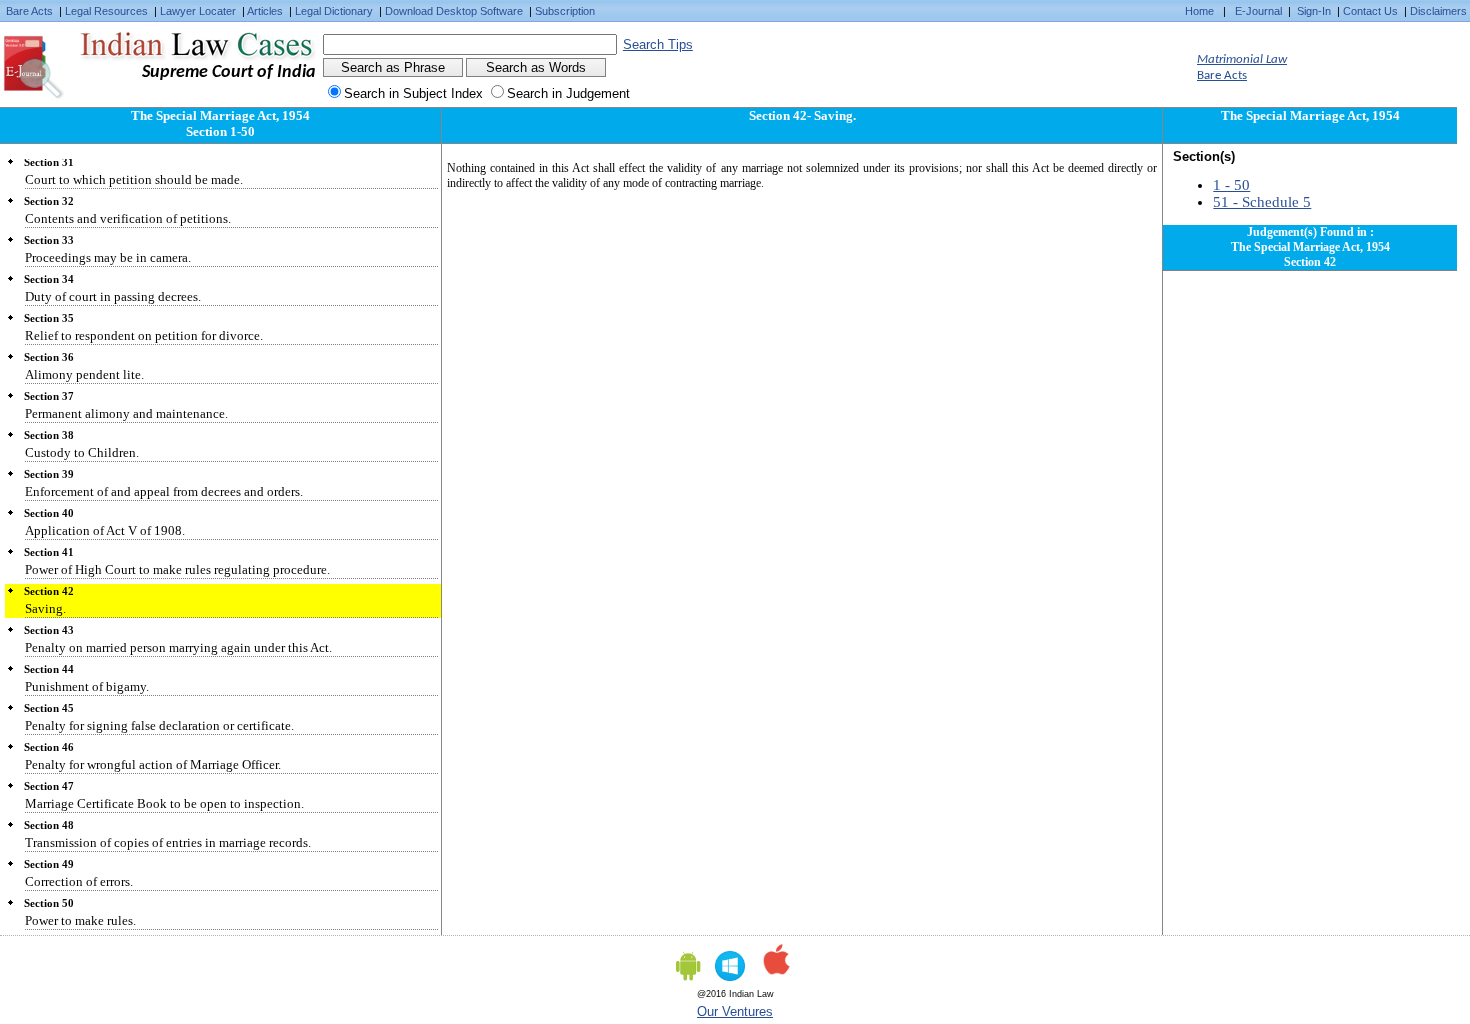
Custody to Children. (82, 452)
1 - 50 (1231, 185)
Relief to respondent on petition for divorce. (144, 335)
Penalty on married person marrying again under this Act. (178, 647)
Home (1199, 11)
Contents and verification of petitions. (128, 218)
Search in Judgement (568, 93)
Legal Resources (106, 11)
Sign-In (1314, 11)
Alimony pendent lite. (84, 374)
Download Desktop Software (454, 11)
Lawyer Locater (198, 11)
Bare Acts (29, 11)
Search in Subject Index (413, 93)
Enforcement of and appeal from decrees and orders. (164, 491)
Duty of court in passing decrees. (113, 296)
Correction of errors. (79, 881)
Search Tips (658, 44)
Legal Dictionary (334, 11)
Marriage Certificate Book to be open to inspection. (164, 803)
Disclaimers (1438, 11)
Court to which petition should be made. (134, 179)
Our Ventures (735, 1011)
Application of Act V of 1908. (105, 530)
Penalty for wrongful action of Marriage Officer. (153, 764)
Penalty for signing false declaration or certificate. (159, 725)
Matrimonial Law (1242, 59)
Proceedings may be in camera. (108, 257)
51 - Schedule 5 (1262, 202)
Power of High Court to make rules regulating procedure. (177, 569)
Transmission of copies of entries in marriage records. (168, 842)
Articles (265, 11)
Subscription (565, 11)
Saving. (45, 608)
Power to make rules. (80, 920)
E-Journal (1258, 11)
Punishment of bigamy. (87, 686)
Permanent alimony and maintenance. (126, 413)
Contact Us (1370, 11)
